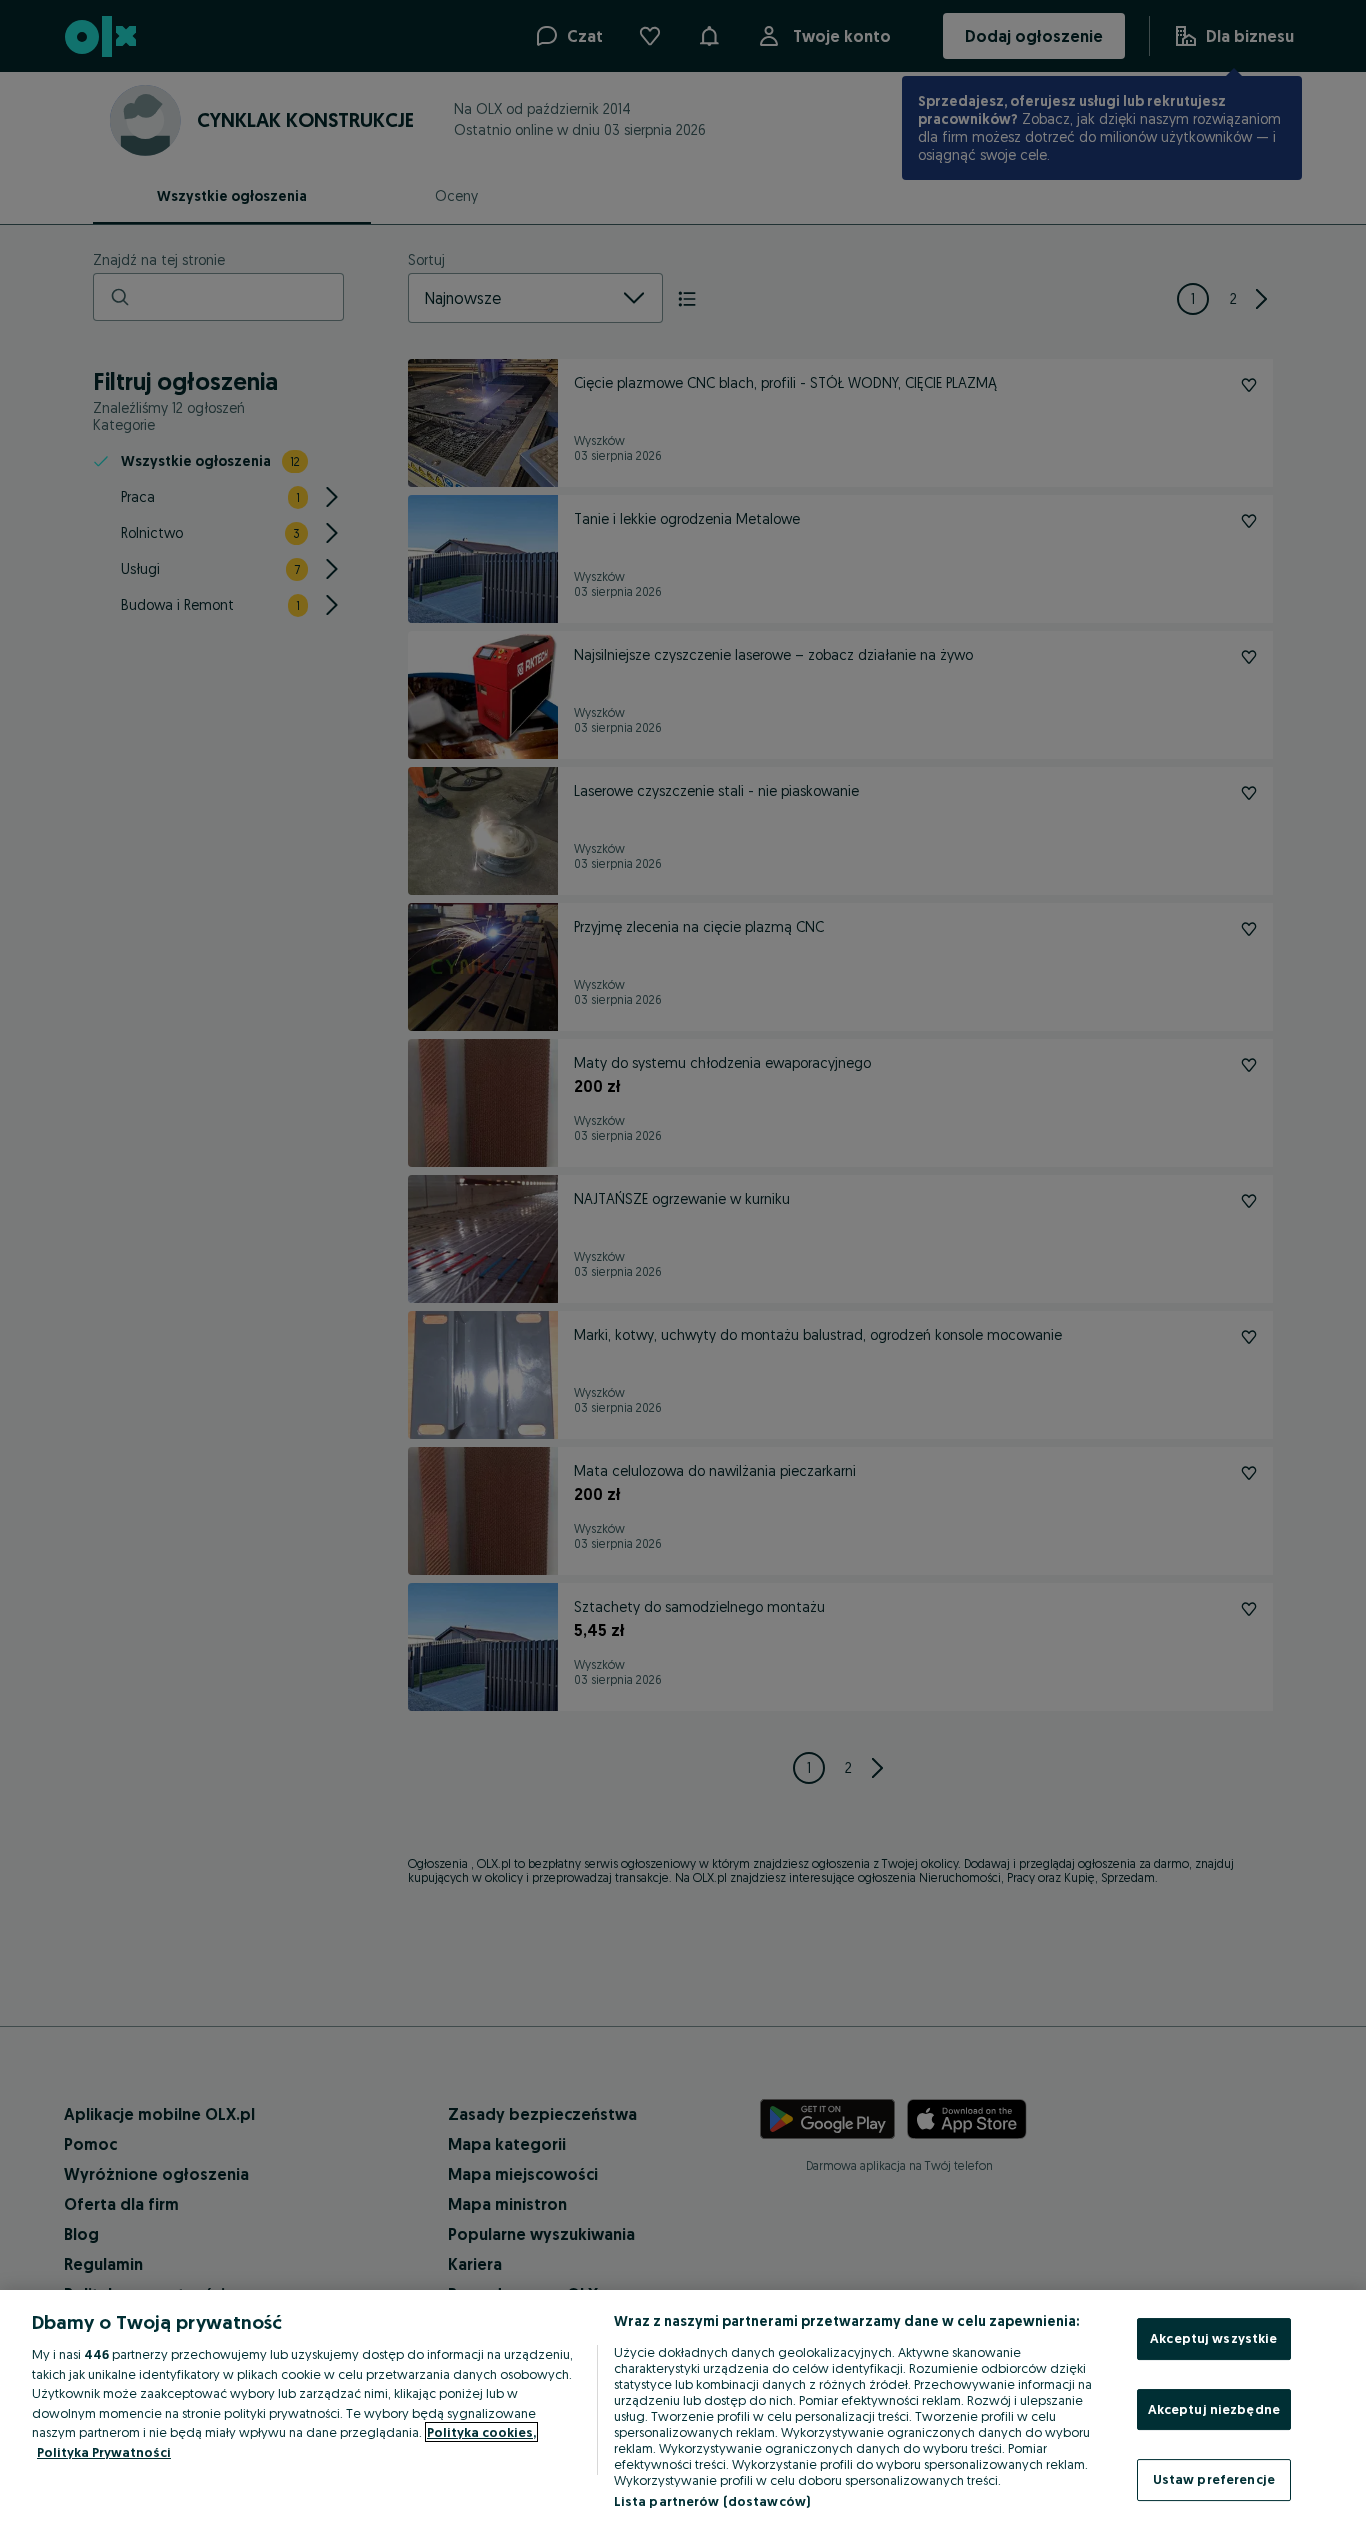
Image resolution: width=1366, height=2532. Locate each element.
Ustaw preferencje (1214, 2479)
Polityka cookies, (481, 2432)
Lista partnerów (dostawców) (712, 2501)
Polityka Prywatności (104, 2452)
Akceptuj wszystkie (1213, 2338)
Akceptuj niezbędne (1214, 2409)
